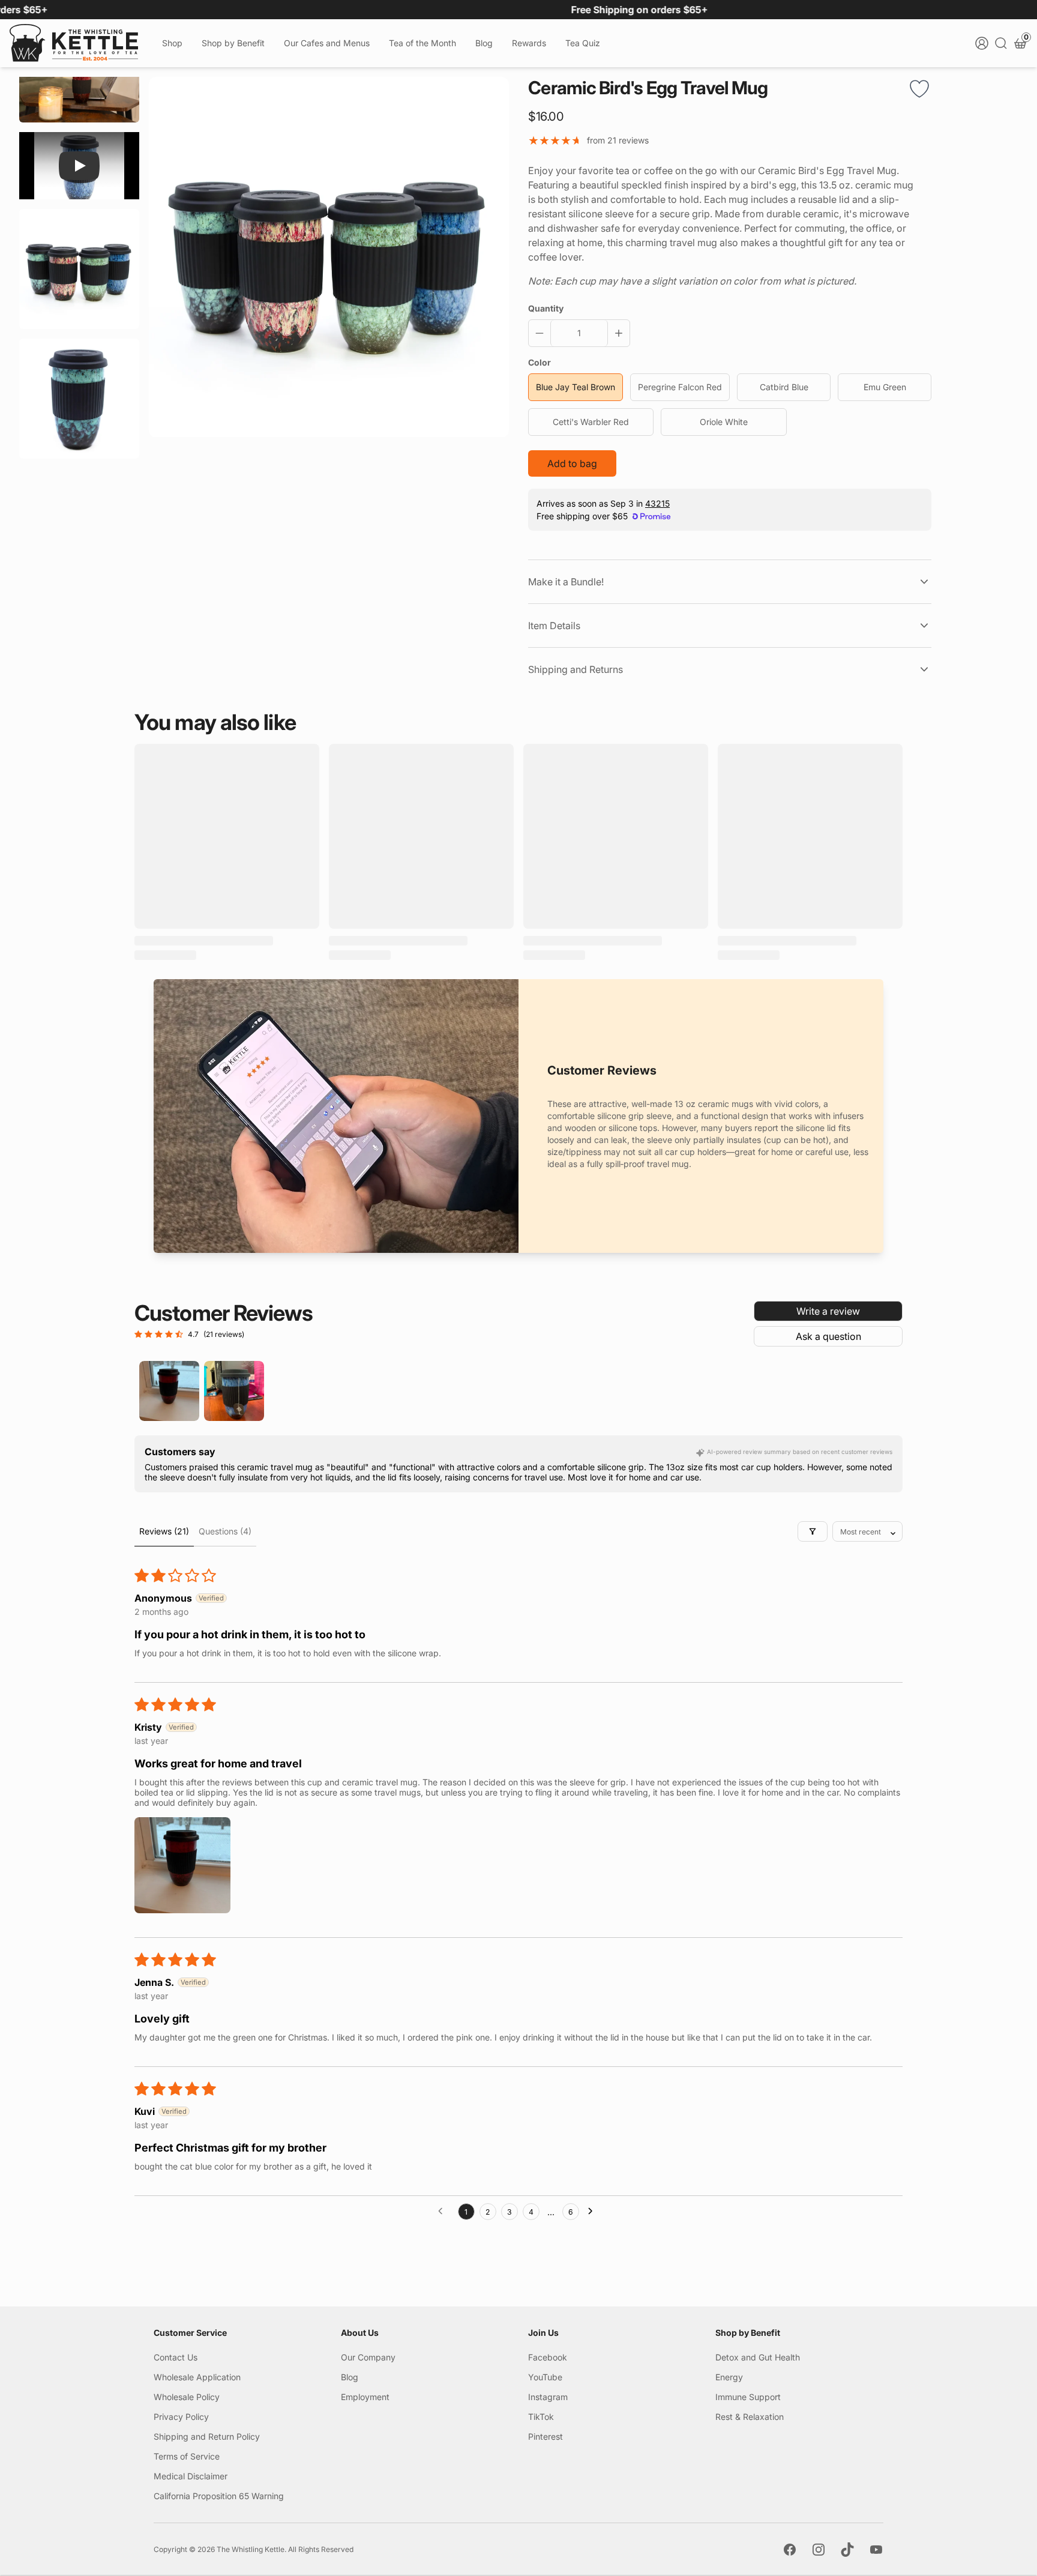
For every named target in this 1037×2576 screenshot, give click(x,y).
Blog (484, 43)
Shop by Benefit (233, 43)
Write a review (828, 1311)
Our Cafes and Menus (327, 43)
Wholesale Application (197, 2377)
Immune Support (748, 2397)
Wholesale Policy (187, 2397)
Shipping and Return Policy (207, 2436)
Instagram (548, 2397)
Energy (729, 2377)
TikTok (541, 2417)
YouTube (545, 2377)
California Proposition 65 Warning (219, 2496)
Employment (365, 2397)
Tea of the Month (422, 43)
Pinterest (546, 2436)
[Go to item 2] (234, 1391)
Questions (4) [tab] (225, 1531)
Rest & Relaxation (750, 2417)
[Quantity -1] (542, 333)
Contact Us (176, 2357)
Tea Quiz (583, 43)
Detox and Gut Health (758, 2357)
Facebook (548, 2357)
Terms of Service (187, 2456)
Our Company (368, 2357)
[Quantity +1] (616, 333)
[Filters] (813, 1531)
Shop (172, 43)
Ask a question (828, 1336)
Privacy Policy (181, 2417)
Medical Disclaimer (191, 2476)
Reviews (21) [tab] (164, 1531)
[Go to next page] (594, 2212)
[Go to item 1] (169, 1391)
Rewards (529, 43)
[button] (182, 1865)
